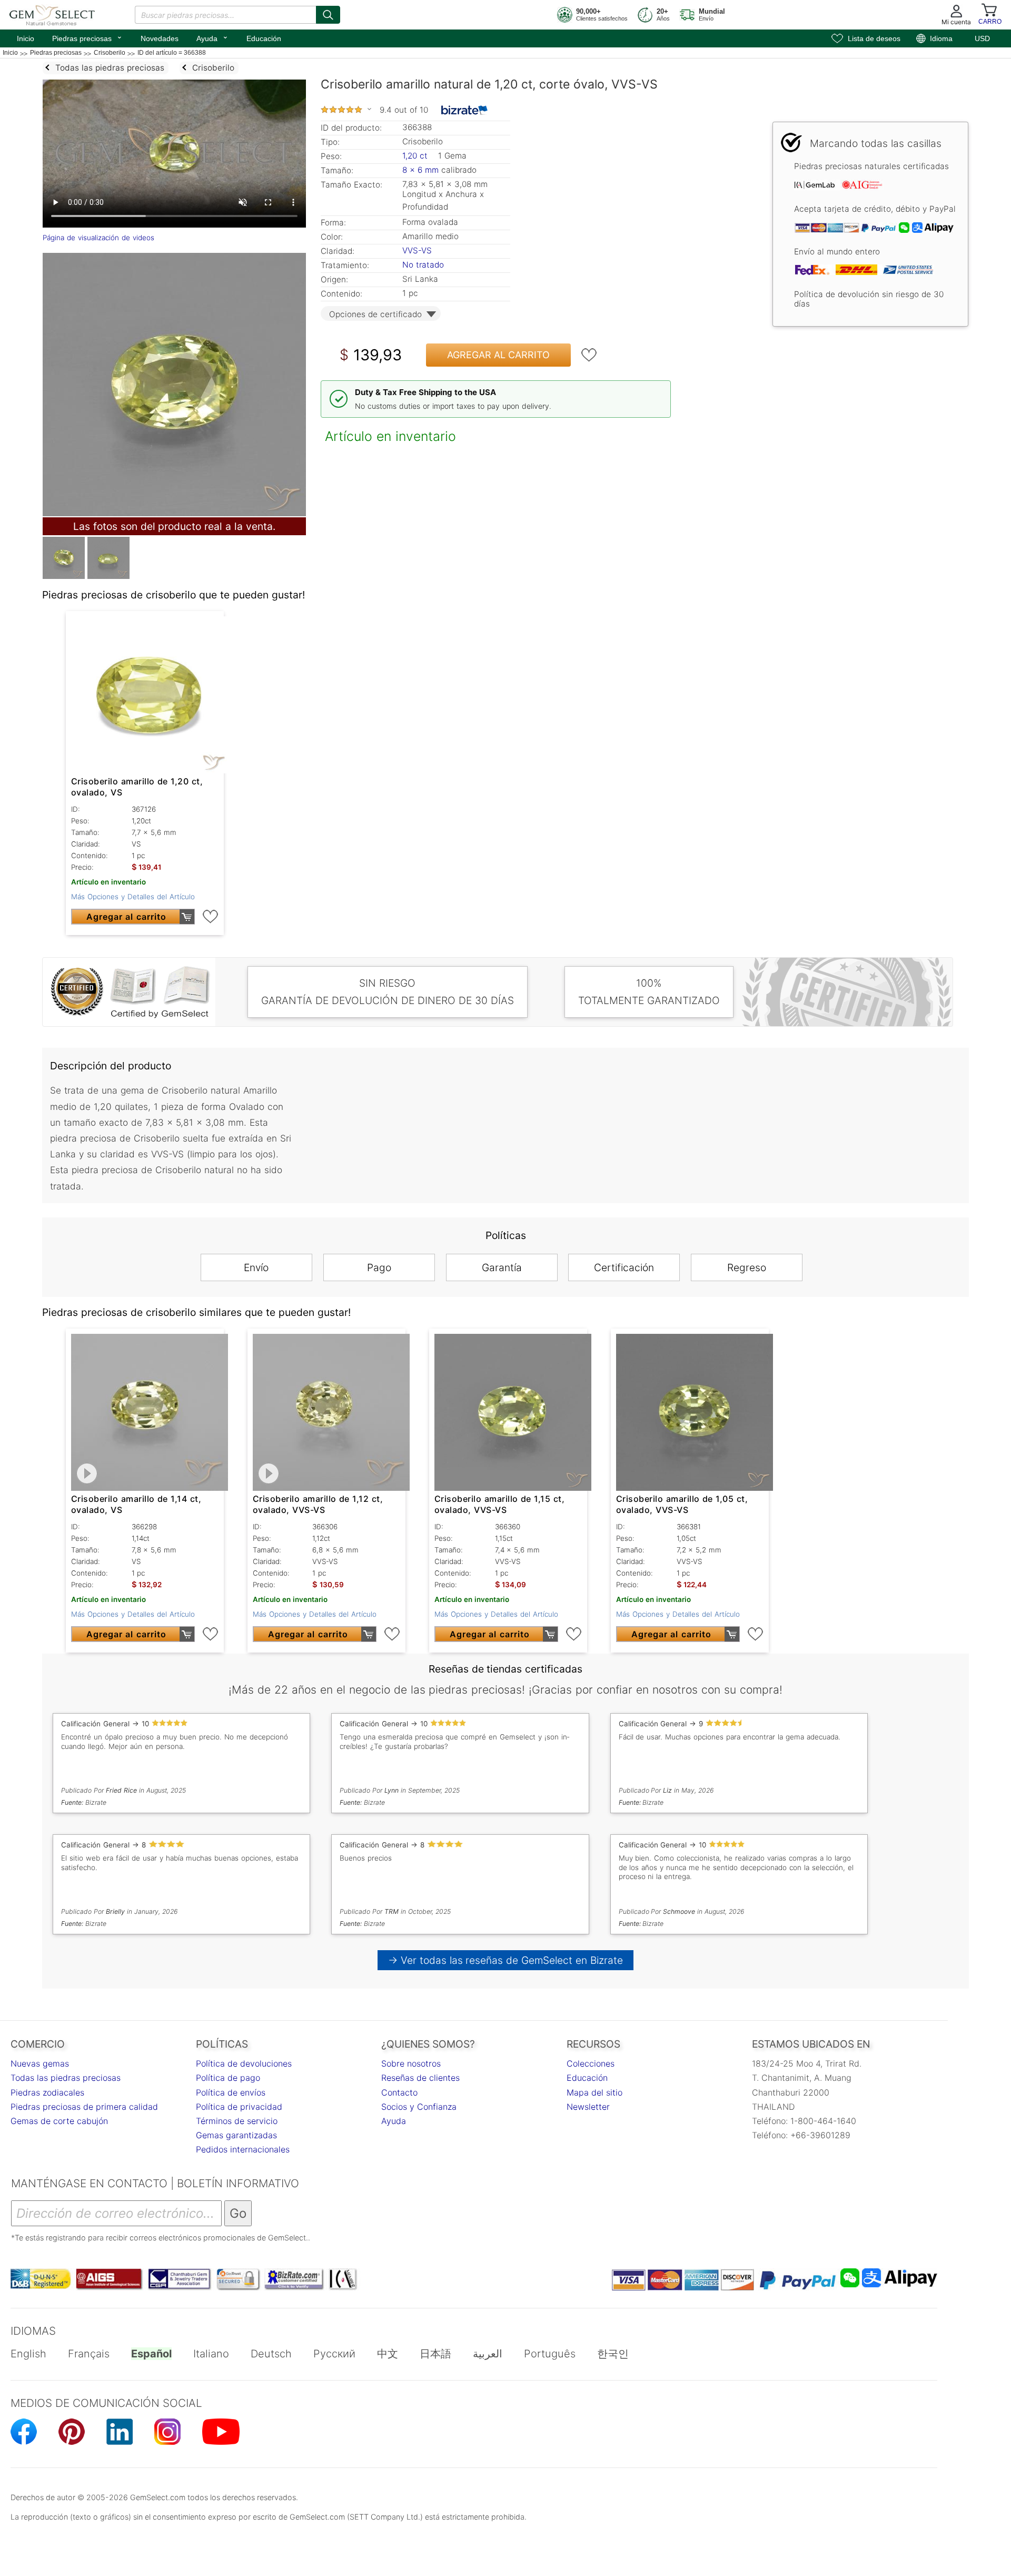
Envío (256, 1267)
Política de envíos (231, 2092)
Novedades (160, 38)
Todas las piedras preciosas (66, 2078)
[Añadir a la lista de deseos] (589, 355)
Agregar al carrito (498, 355)
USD (982, 38)
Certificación (624, 1267)
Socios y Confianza (419, 2107)
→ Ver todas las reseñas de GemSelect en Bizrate (506, 1960)
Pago (379, 1267)
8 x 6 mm (420, 170)
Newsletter (588, 2107)
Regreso (747, 1267)
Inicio (26, 38)
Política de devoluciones (244, 2063)
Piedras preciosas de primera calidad (84, 2107)
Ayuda (212, 37)
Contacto (399, 2092)
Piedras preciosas (87, 37)
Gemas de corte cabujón (59, 2121)
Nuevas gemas (40, 2063)
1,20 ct (416, 156)
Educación (264, 38)
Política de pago (228, 2078)
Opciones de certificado (375, 314)
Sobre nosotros (411, 2063)
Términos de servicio (237, 2121)
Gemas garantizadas (236, 2135)
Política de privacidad (239, 2107)
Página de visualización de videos (98, 238)
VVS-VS (417, 250)
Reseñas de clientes (420, 2078)
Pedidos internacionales (243, 2149)
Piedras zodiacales (47, 2092)
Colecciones (591, 2063)
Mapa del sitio (594, 2092)
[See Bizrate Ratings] (465, 110)
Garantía (502, 1267)
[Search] (328, 15)
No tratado (423, 265)
